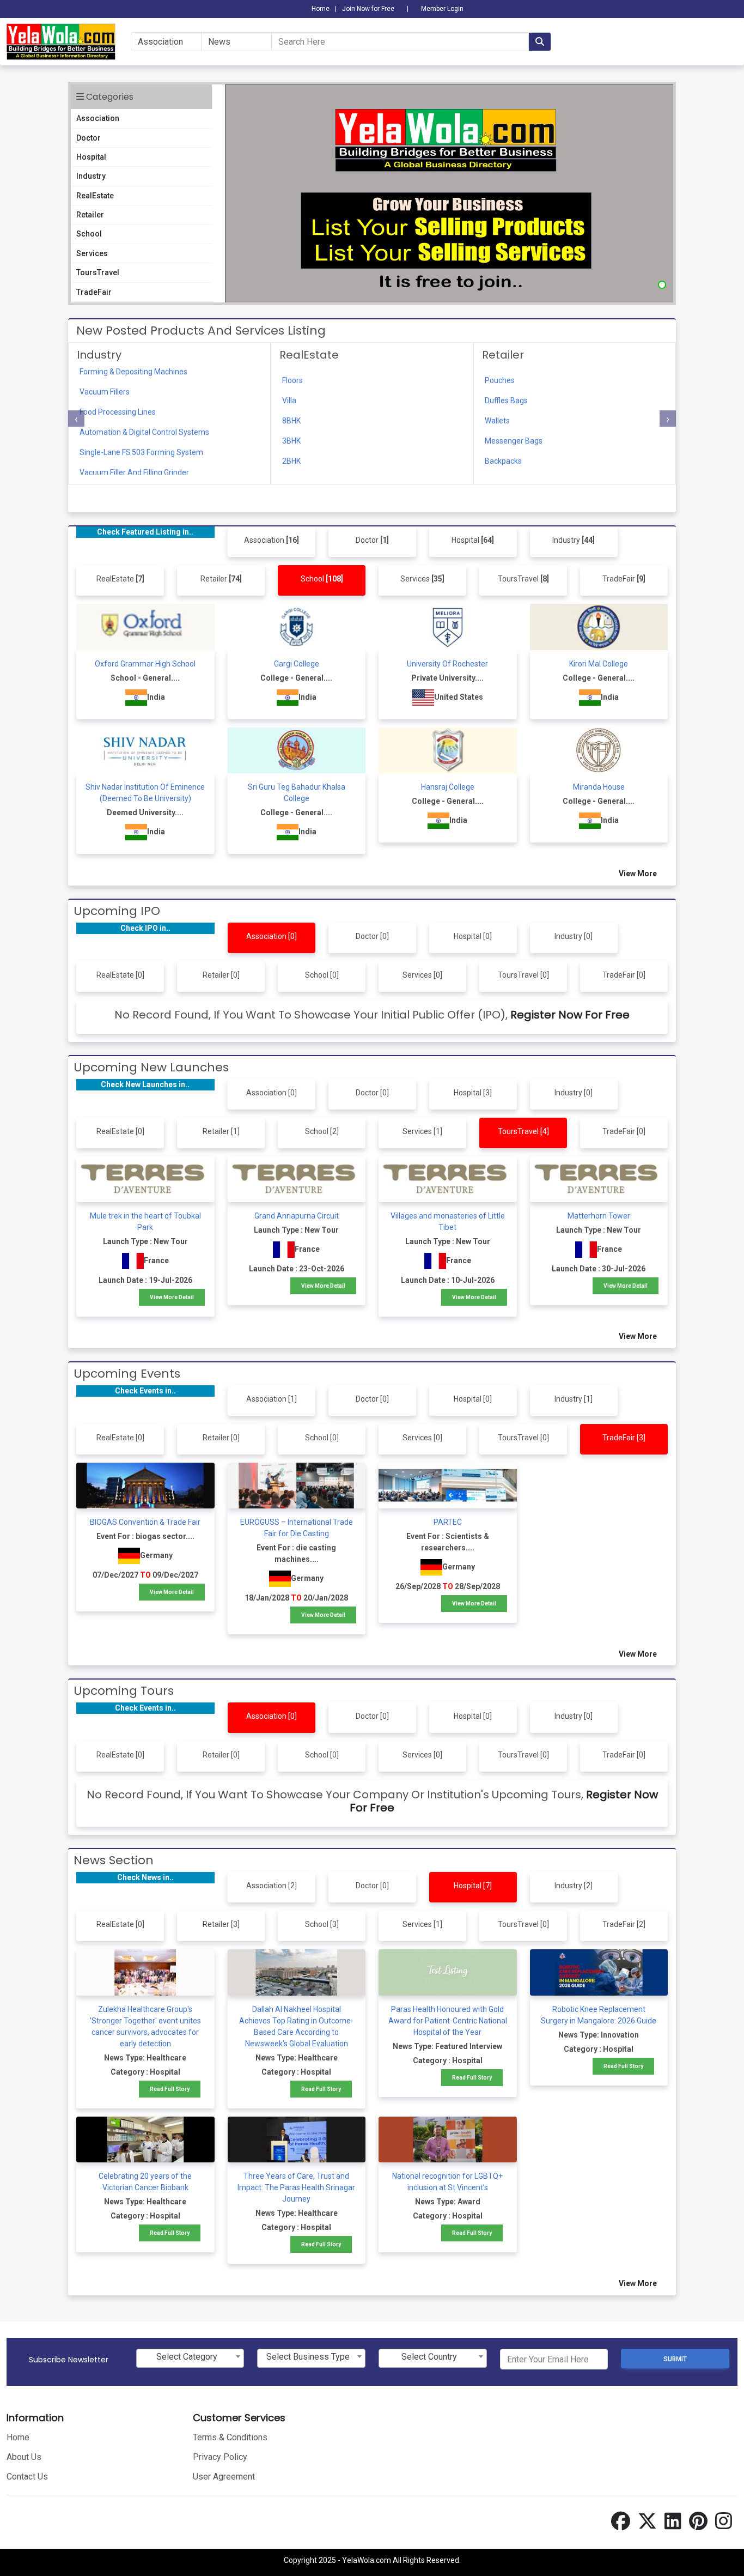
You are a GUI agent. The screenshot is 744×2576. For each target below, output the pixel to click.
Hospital (91, 157)
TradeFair (94, 292)
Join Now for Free (368, 9)
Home (321, 9)
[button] (662, 285)
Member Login (442, 9)
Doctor (89, 138)
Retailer (90, 215)
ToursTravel (98, 272)
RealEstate (95, 196)
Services (92, 253)
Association (98, 118)
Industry (91, 176)
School (89, 234)
